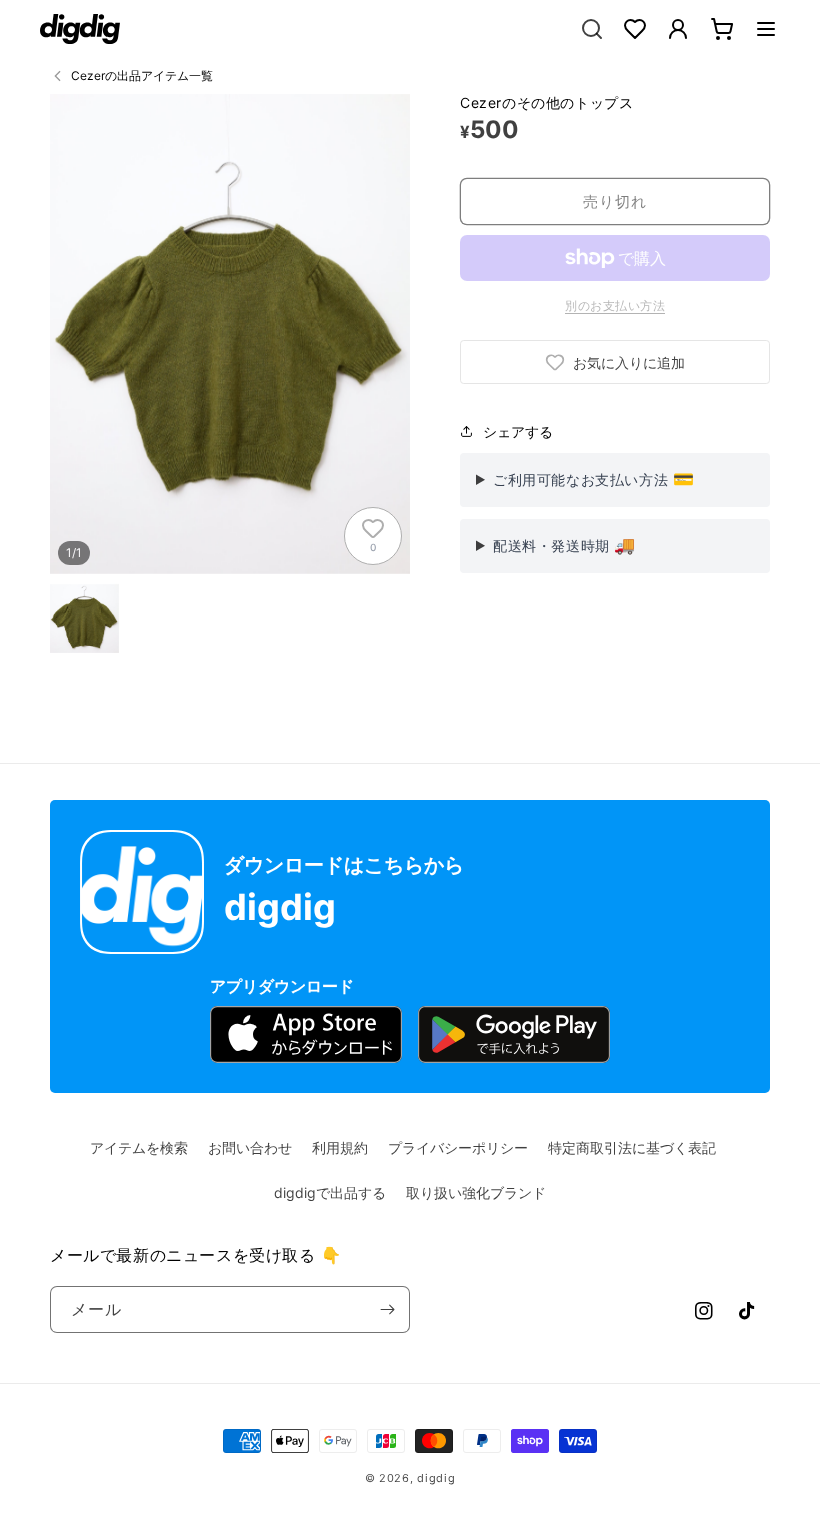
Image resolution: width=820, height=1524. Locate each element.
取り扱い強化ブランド (476, 1192)
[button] (766, 29)
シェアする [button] (518, 431)
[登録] (387, 1309)
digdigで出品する (330, 1192)
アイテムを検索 (139, 1147)
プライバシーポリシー (458, 1147)
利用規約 (340, 1147)
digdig (436, 1478)
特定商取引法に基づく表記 (632, 1147)
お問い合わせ (250, 1147)
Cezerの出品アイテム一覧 (142, 75)
